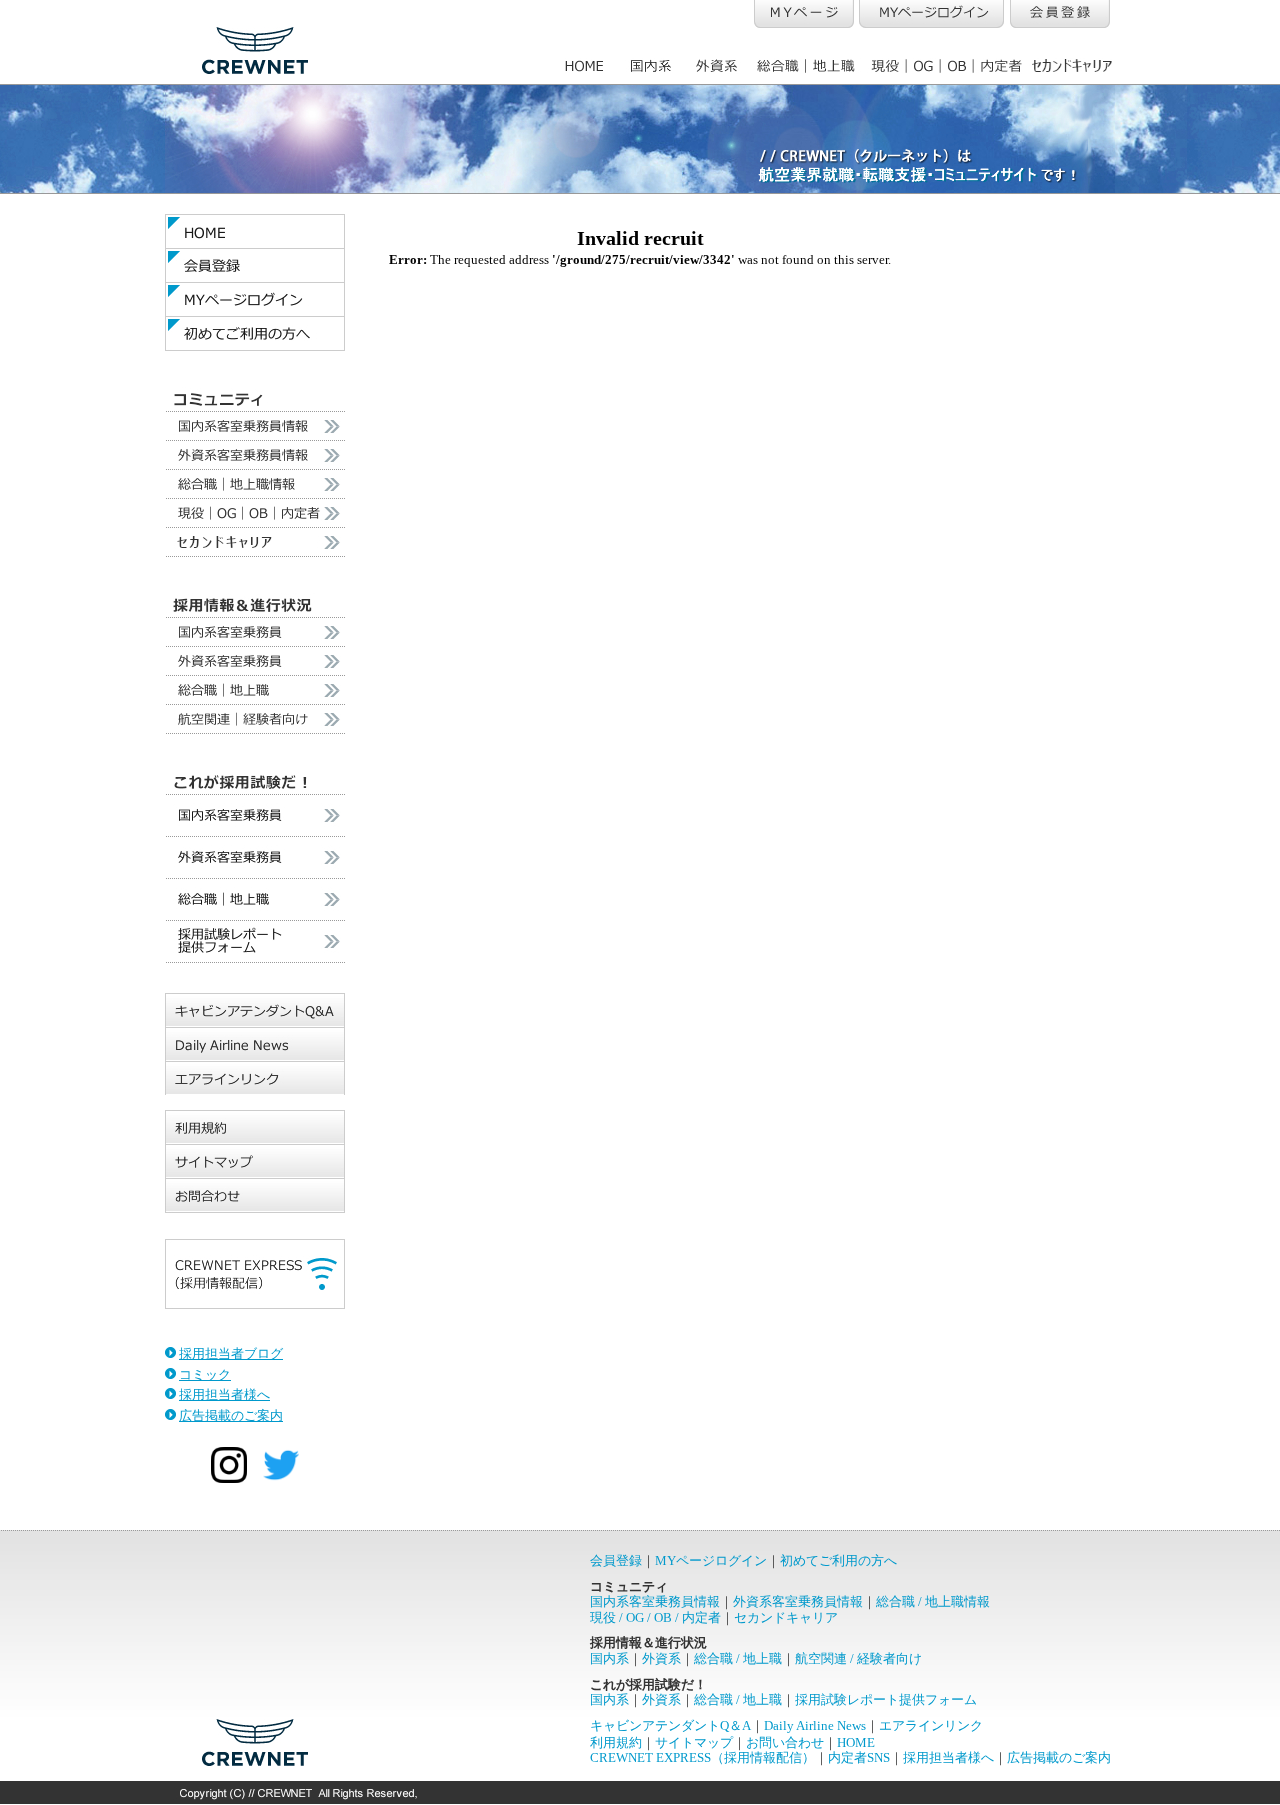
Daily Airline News (815, 1725)
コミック (205, 1374)
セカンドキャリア (786, 1617)
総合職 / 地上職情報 (933, 1601)
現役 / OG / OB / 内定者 (655, 1617)
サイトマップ (694, 1742)
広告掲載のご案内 (231, 1415)
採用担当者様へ (224, 1394)
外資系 (661, 1658)
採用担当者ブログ (231, 1353)
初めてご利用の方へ (838, 1560)
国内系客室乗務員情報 (655, 1601)
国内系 (609, 1658)
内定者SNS (859, 1757)
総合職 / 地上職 (738, 1658)
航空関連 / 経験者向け (858, 1658)
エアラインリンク (931, 1725)
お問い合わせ (785, 1742)
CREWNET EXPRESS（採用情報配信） (702, 1757)
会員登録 (616, 1560)
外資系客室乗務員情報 (798, 1601)
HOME (856, 1742)
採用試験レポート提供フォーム (886, 1699)
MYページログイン (711, 1560)
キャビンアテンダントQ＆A (670, 1725)
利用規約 (616, 1742)
